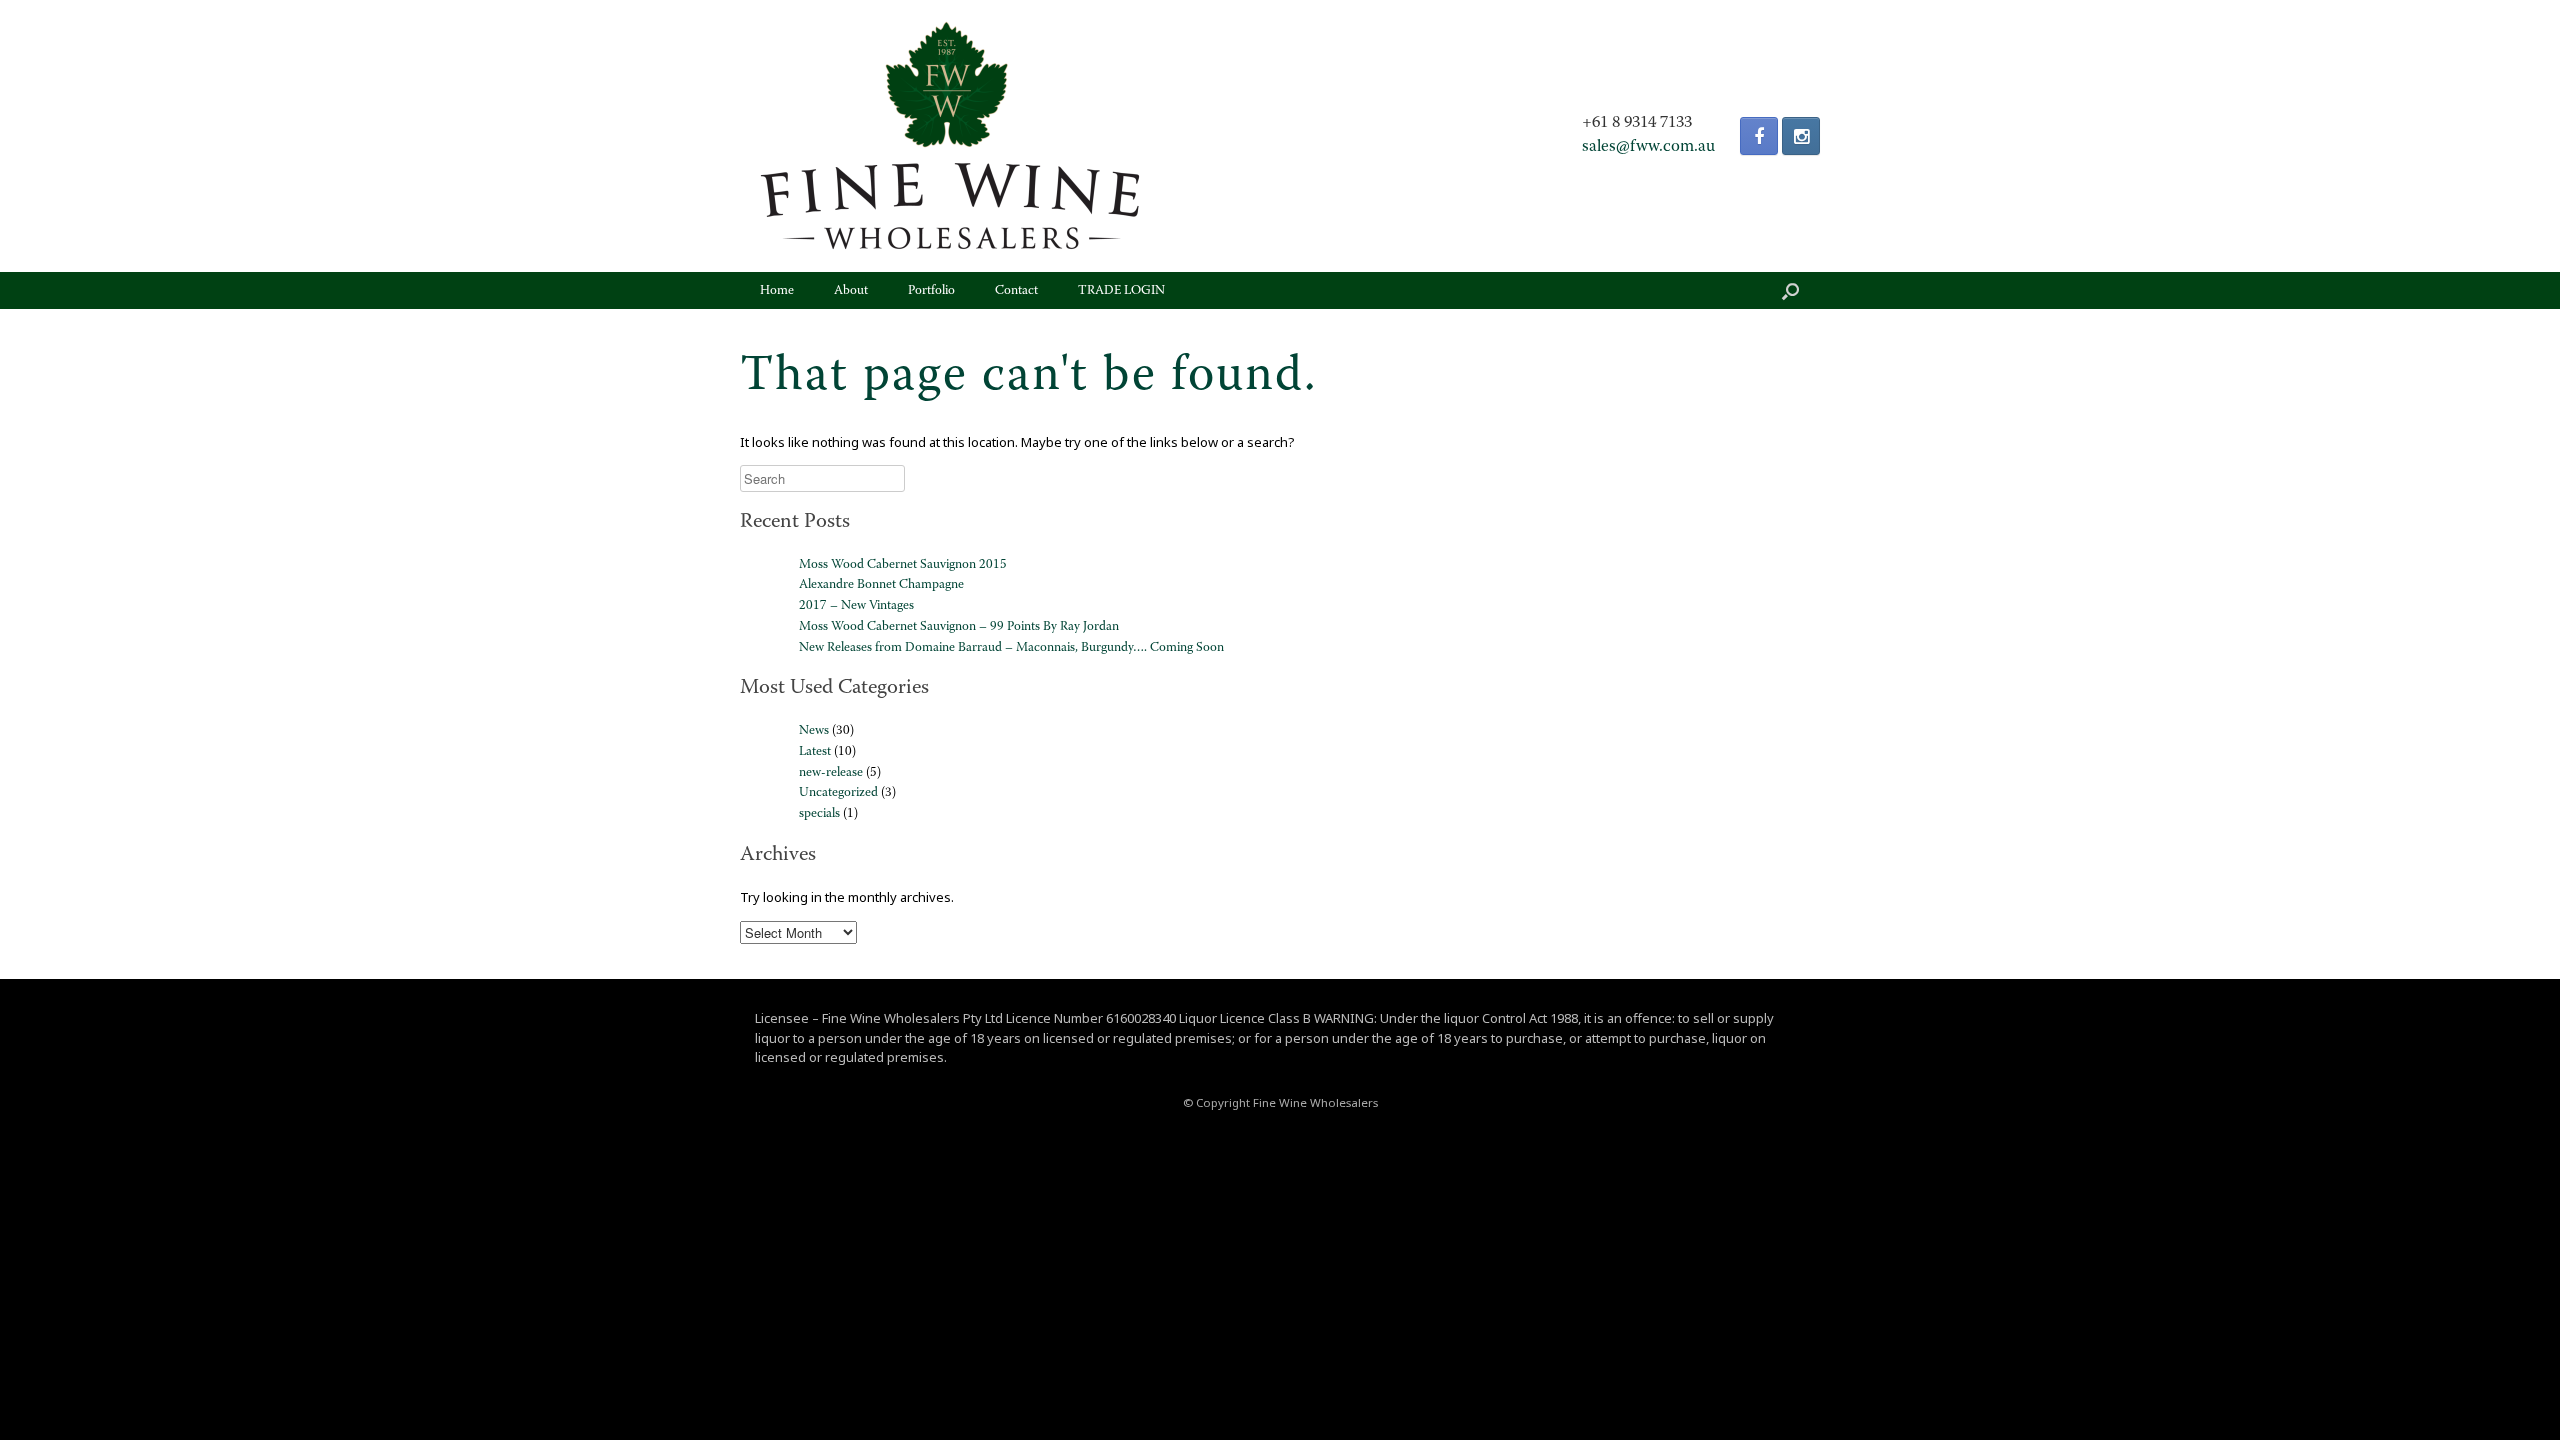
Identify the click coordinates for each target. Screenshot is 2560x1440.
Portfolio (931, 290)
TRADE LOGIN (1121, 290)
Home (777, 290)
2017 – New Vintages (856, 605)
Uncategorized (838, 792)
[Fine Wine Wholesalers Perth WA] (950, 136)
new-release (831, 772)
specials (819, 813)
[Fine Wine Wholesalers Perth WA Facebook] (1759, 136)
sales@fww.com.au (1648, 147)
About (851, 290)
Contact (1016, 290)
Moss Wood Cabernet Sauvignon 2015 (903, 564)
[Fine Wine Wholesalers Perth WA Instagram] (1801, 136)
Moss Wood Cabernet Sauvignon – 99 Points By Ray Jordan (959, 626)
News (814, 730)
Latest (815, 751)
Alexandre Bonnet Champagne (881, 584)
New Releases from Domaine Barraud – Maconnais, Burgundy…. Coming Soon (1011, 647)
